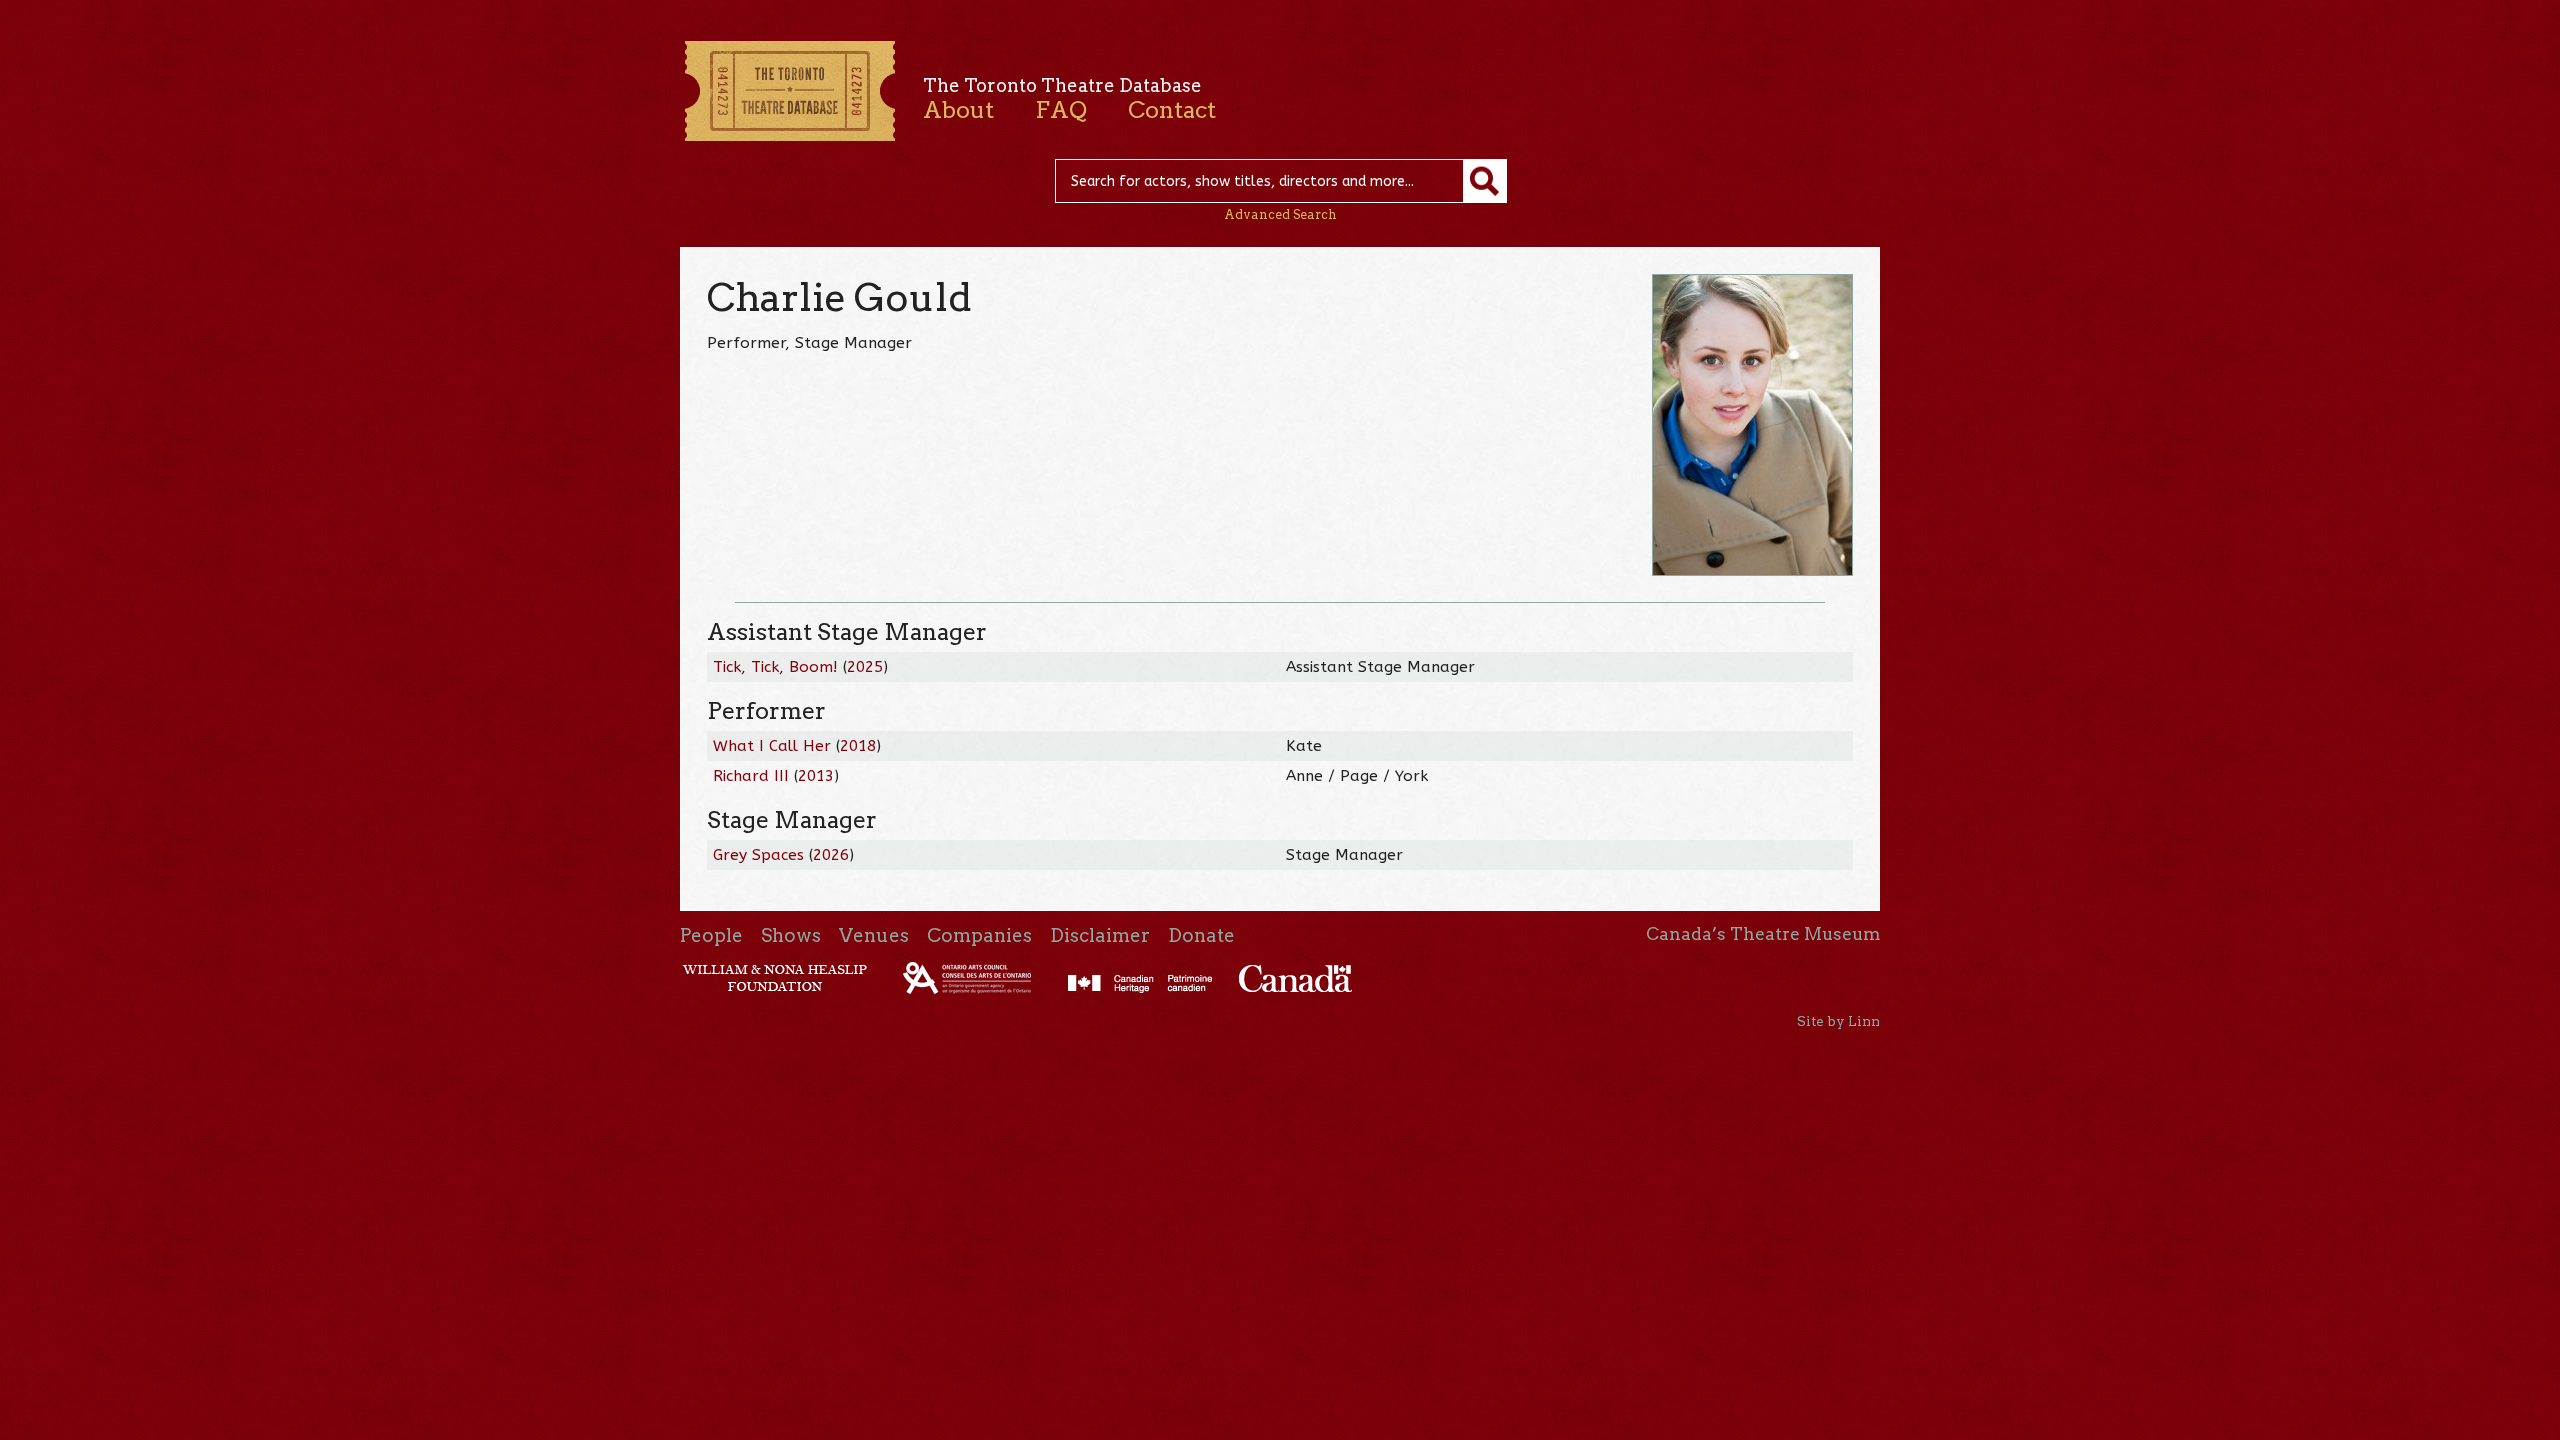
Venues (874, 935)
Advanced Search (1280, 214)
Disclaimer (1100, 935)
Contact (1172, 110)
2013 (816, 776)
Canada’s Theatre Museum (1763, 934)
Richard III (751, 776)
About (958, 110)
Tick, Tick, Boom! (775, 667)
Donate (1201, 935)
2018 (858, 746)
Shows (791, 935)
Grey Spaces (758, 855)
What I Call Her (772, 746)
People (711, 935)
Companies (979, 935)
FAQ (1061, 110)
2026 (831, 855)
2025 (865, 667)
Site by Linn (1838, 1021)
